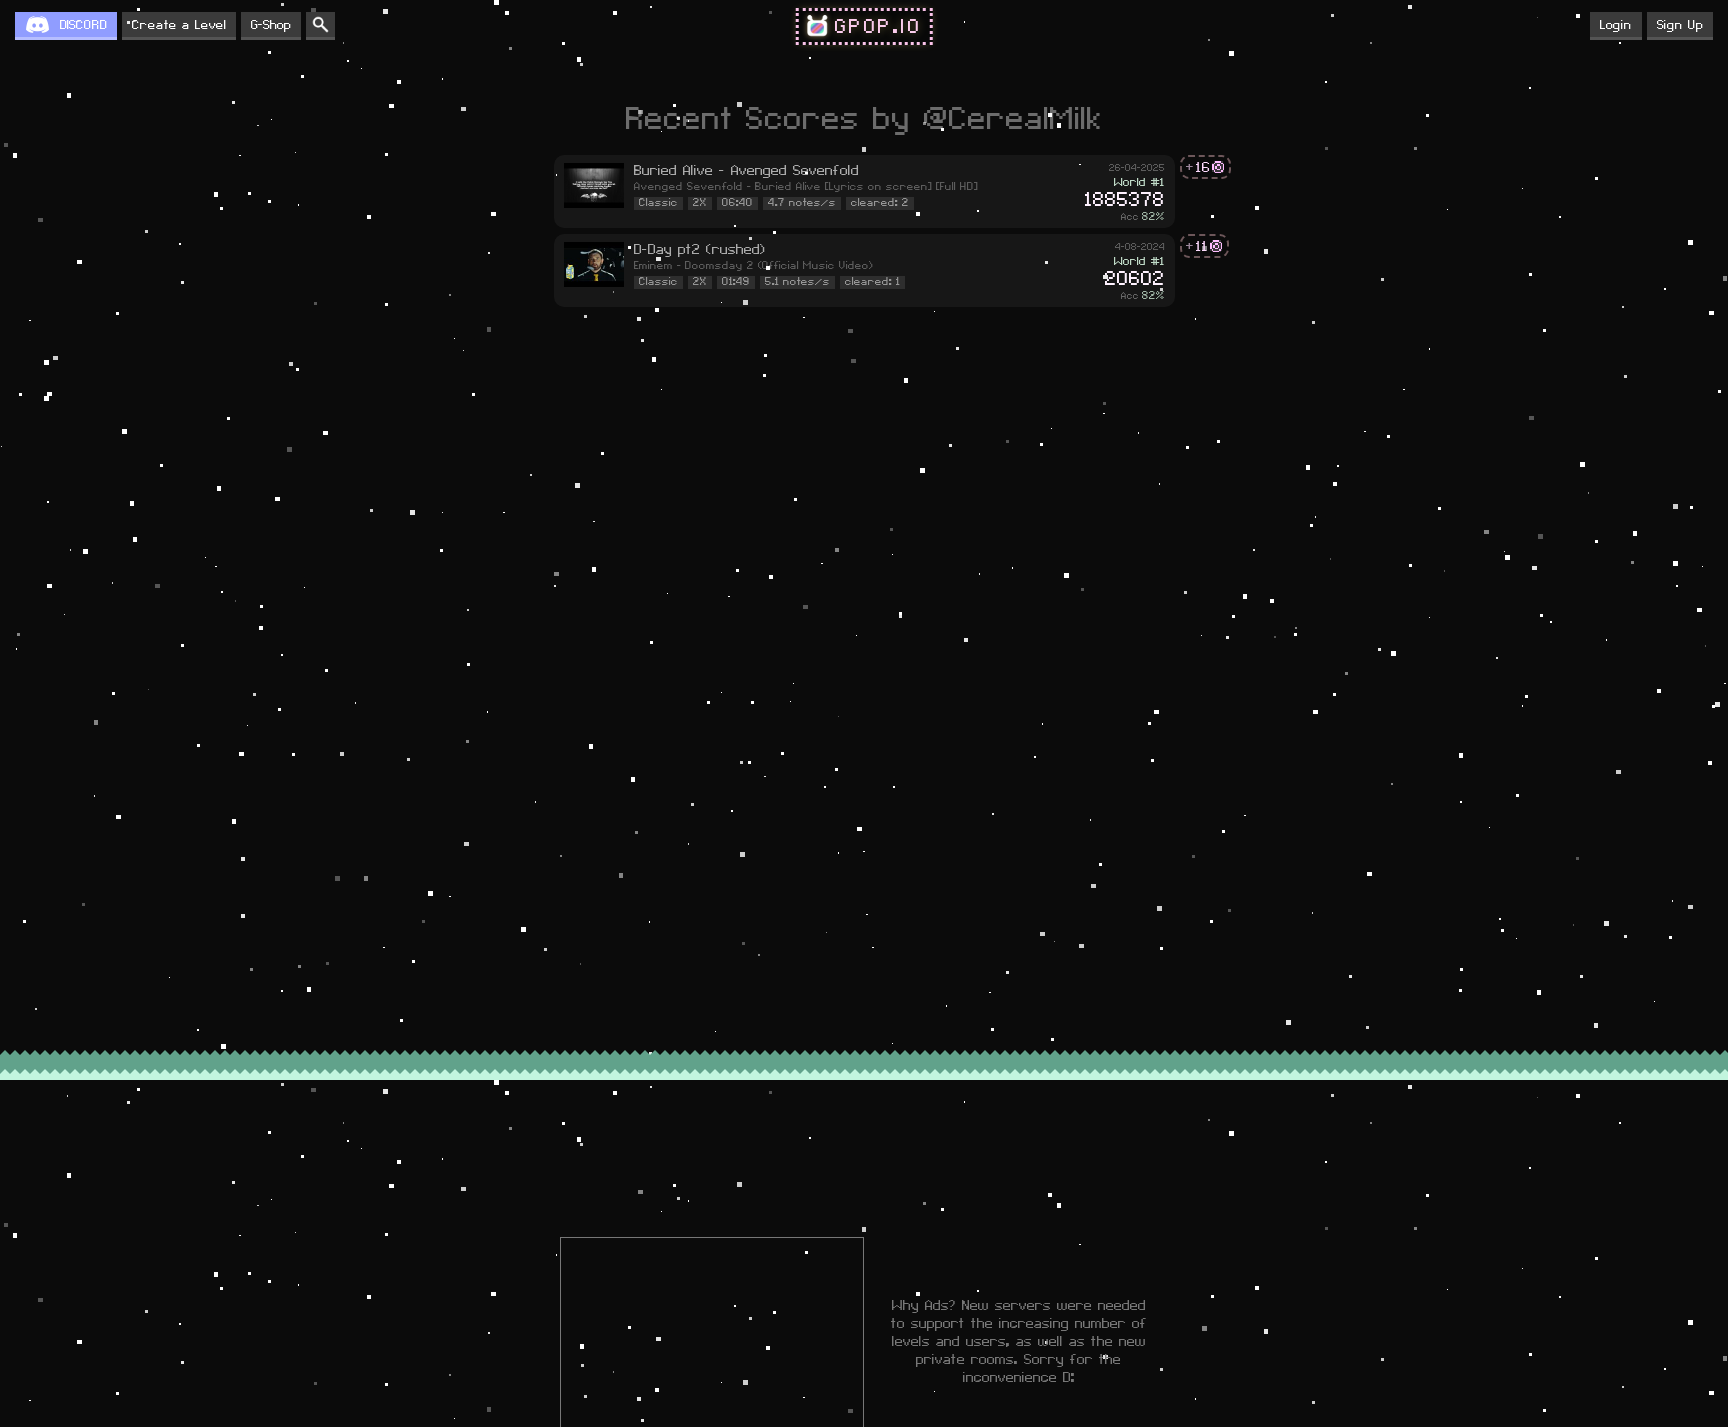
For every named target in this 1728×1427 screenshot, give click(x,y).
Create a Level (179, 25)
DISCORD (83, 25)
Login (1616, 25)
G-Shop (271, 25)
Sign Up (1680, 25)
